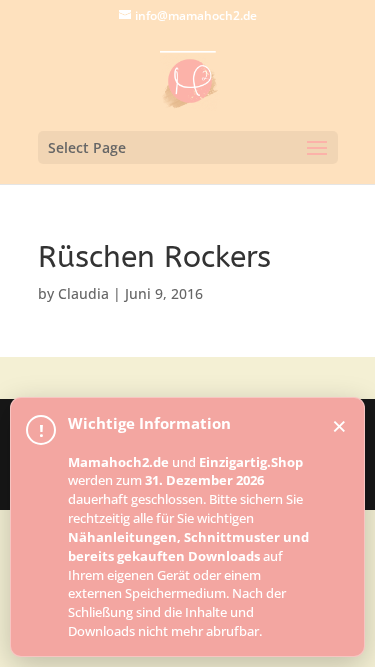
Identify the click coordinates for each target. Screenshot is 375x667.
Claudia (83, 293)
